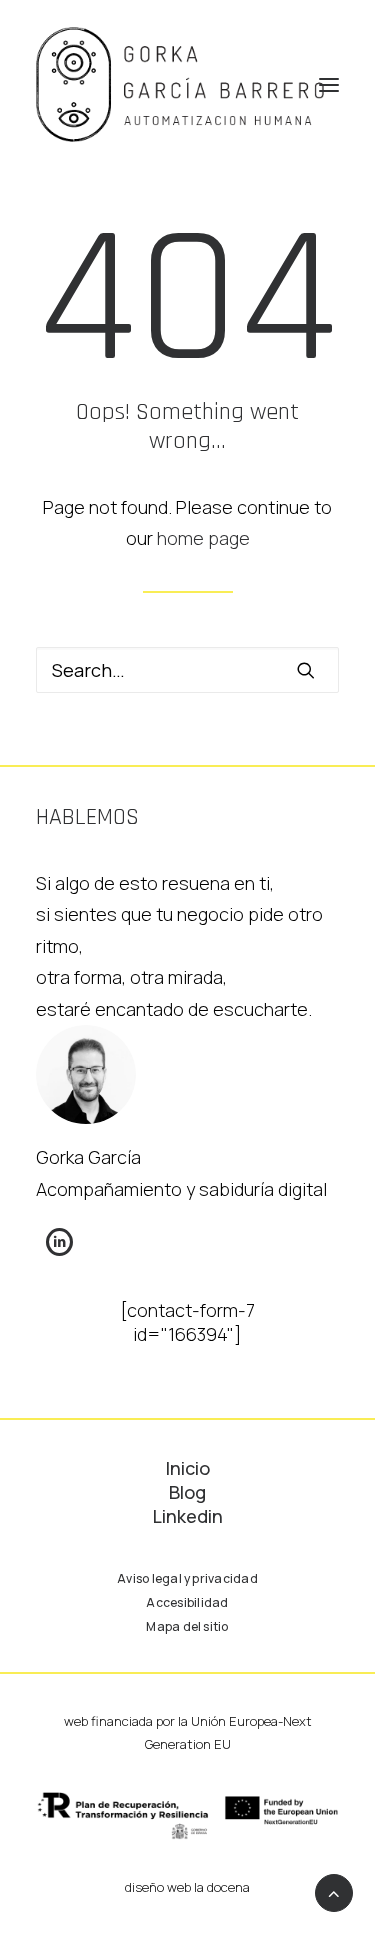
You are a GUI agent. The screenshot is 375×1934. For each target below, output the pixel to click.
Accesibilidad (187, 1602)
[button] (329, 84)
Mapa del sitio (187, 1626)
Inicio (188, 1468)
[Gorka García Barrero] (180, 84)
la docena (222, 1887)
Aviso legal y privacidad (187, 1578)
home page (203, 538)
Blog (187, 1492)
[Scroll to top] (334, 1891)
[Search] (187, 670)
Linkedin (188, 1516)
